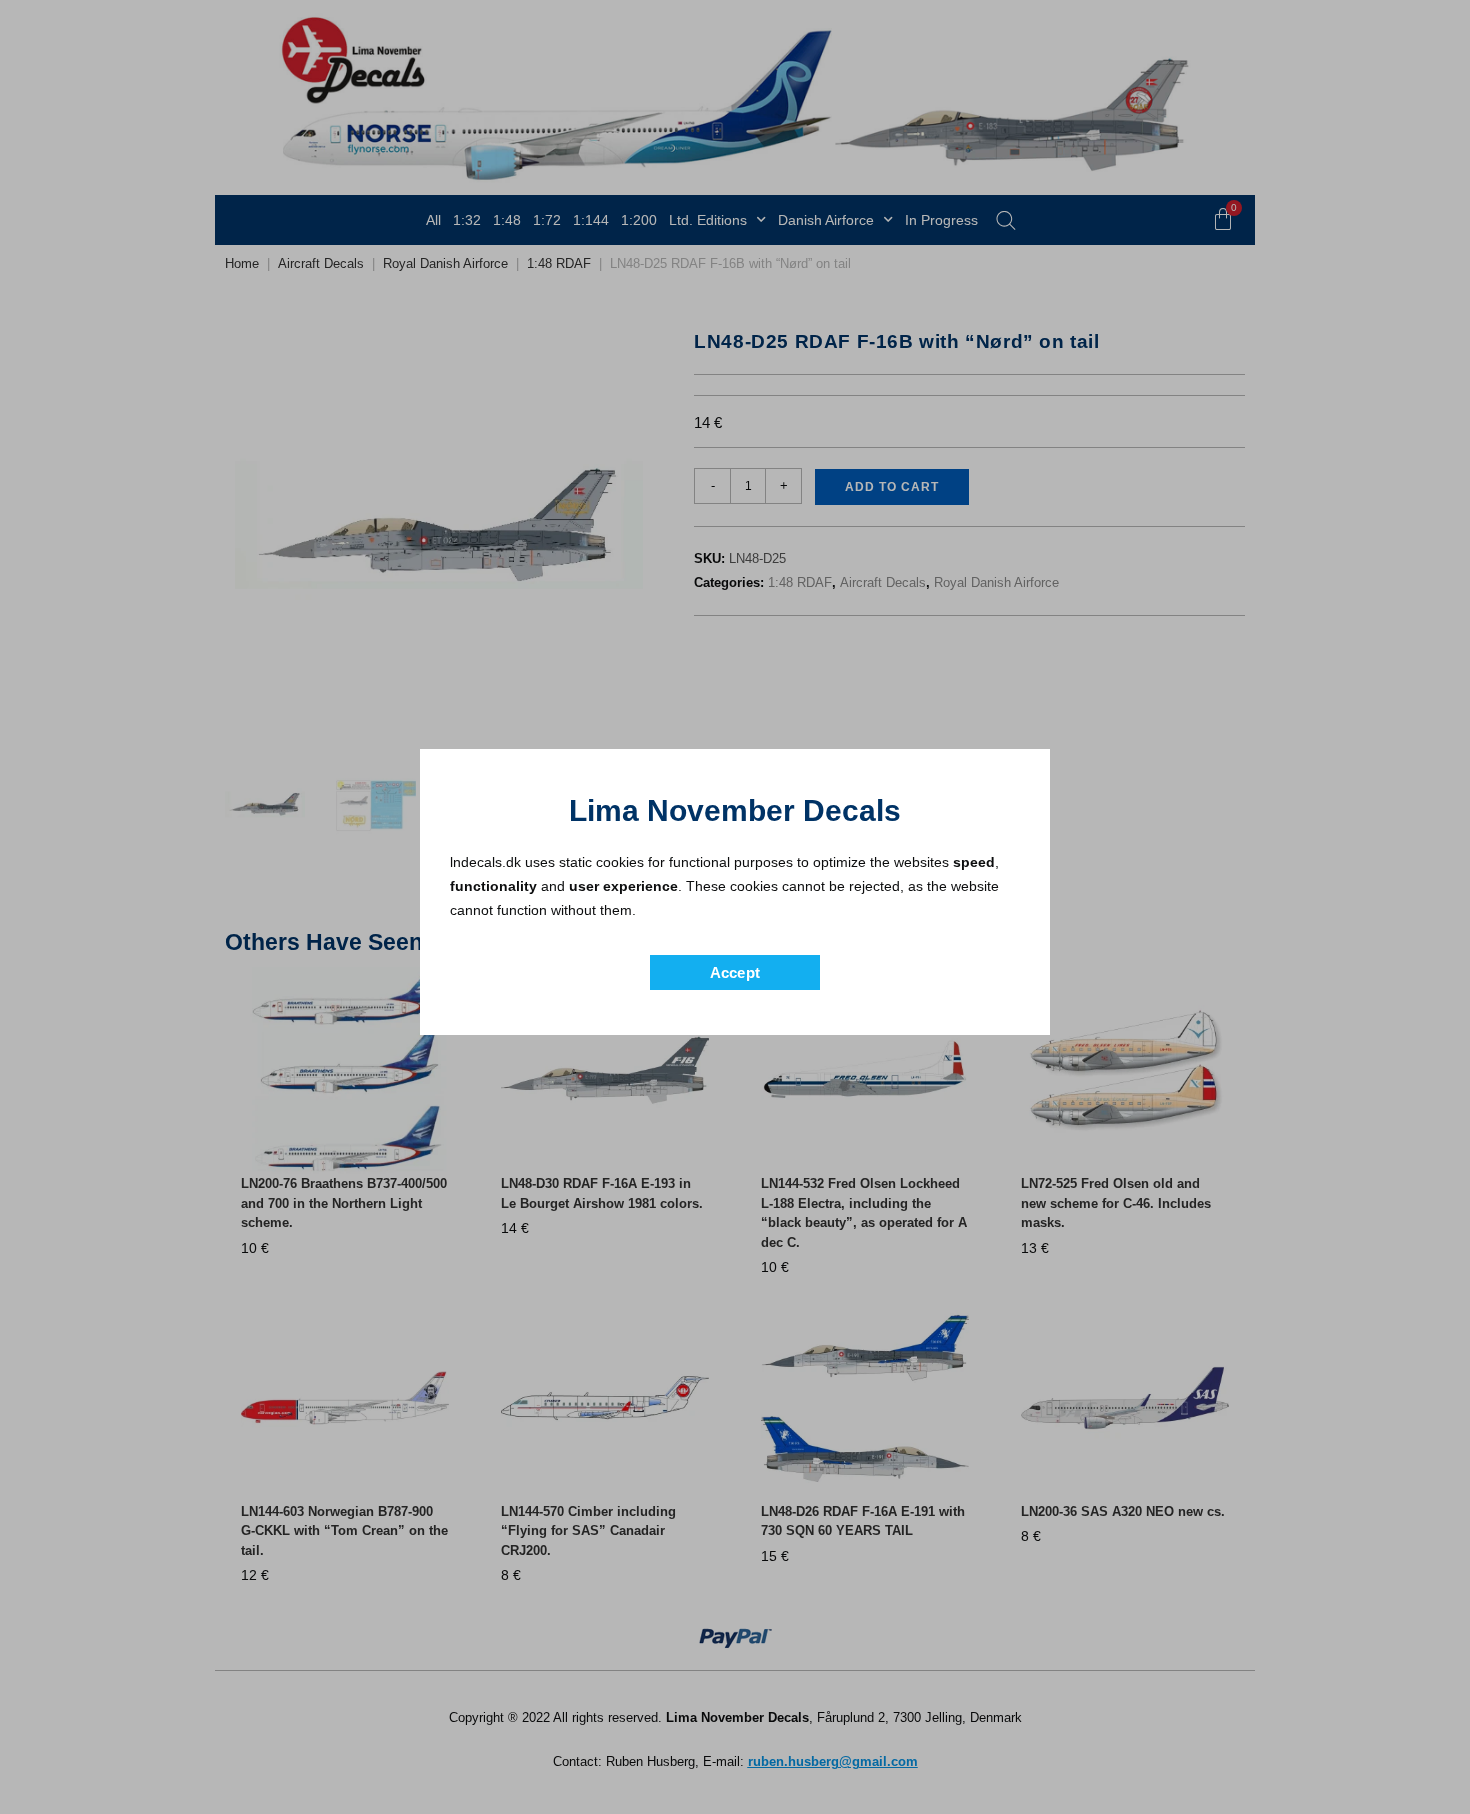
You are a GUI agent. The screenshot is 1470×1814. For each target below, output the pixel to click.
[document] (735, 907)
